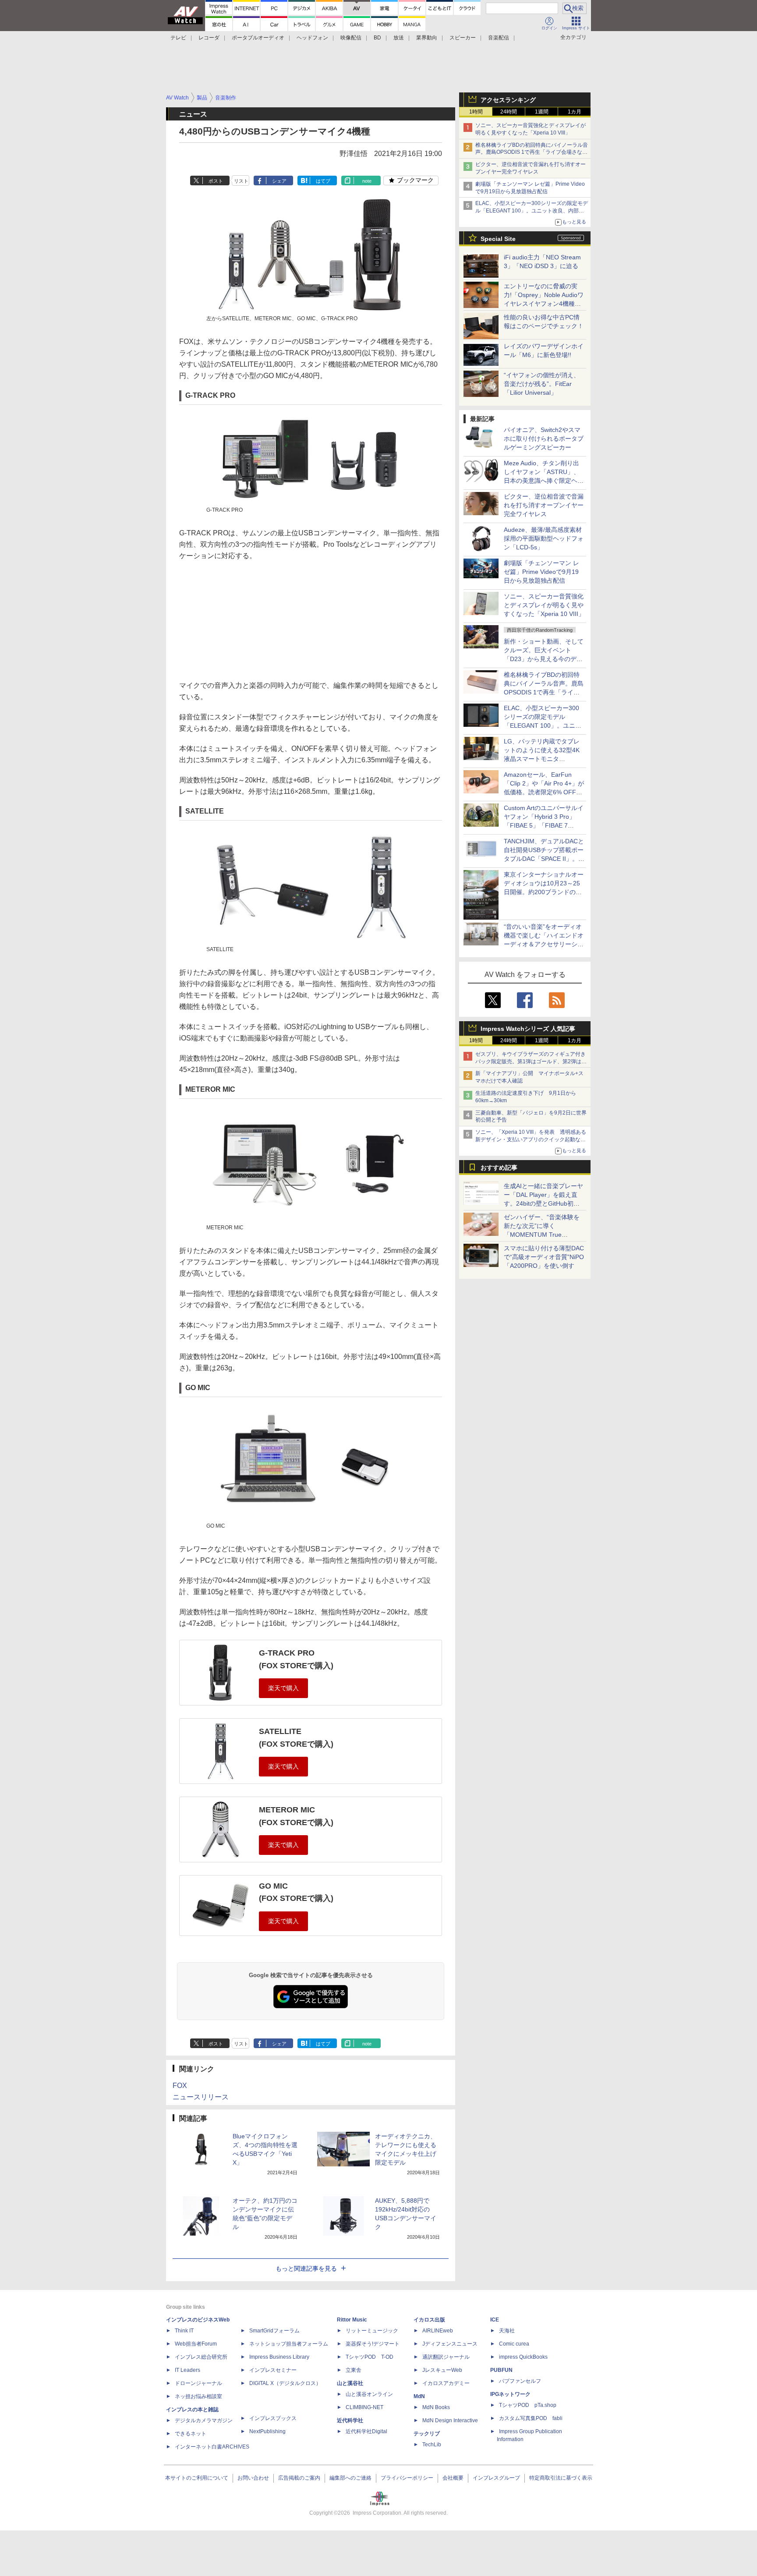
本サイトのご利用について (197, 2478)
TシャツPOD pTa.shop (528, 2405)
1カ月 (575, 112)
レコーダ (209, 38)
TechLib (432, 2445)
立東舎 (354, 2370)
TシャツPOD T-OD (370, 2357)
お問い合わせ (253, 2478)
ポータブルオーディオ (258, 38)
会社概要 (453, 2478)
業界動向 (427, 38)
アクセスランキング (508, 100)
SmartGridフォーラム (274, 2331)
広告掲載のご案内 (299, 2478)
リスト (241, 181)
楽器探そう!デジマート (373, 2344)
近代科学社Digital (366, 2431)
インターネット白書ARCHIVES (212, 2447)
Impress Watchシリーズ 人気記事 (528, 1029)
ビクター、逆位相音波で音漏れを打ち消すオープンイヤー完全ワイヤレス (544, 505)
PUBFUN (501, 2370)
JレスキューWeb (442, 2370)
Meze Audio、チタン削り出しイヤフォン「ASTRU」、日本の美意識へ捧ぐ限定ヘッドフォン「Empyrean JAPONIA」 (544, 481)
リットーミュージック (372, 2331)
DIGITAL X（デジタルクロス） (285, 2383)
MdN (419, 2396)
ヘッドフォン (312, 38)
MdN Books (436, 2407)
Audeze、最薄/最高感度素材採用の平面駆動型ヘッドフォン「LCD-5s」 (544, 538)
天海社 (507, 2331)
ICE (495, 2320)
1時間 (476, 112)
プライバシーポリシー (407, 2478)
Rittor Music (352, 2320)
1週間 (542, 112)
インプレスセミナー (273, 2370)
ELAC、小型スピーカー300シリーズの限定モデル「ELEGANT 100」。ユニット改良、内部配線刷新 (532, 211)
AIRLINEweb (438, 2331)
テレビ (178, 38)
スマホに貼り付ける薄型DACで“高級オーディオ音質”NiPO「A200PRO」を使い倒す (544, 1257)
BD (377, 38)
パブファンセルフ (520, 2381)
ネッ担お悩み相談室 (198, 2396)
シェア (279, 181)
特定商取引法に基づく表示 (561, 2478)
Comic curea (514, 2344)
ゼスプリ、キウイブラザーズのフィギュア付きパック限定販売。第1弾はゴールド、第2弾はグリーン (531, 1062)
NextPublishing (267, 2431)
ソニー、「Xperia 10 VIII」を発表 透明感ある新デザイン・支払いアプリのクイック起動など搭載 (531, 1139)
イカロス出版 (429, 2320)
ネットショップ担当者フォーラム (289, 2344)
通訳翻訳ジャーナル (446, 2357)
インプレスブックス (273, 2418)
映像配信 (351, 38)
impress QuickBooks (523, 2357)
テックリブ (427, 2434)
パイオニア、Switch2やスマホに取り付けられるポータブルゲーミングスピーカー (544, 439)
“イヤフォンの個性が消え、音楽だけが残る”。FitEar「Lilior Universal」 (542, 384)
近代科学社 (350, 2420)
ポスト (216, 181)
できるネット (191, 2434)
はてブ (323, 181)
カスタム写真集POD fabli (531, 2418)
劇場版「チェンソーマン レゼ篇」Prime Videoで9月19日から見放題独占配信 (541, 572)
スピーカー (463, 38)
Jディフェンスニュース (450, 2344)
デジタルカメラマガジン (204, 2420)
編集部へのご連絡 (350, 2478)
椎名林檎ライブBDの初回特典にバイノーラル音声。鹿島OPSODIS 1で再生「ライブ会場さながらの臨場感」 (532, 152)
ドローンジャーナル (198, 2383)
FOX (180, 2086)
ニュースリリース (201, 2097)
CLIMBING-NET (364, 2407)
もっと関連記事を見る (306, 2268)
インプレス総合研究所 (201, 2357)
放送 (399, 38)
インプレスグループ (496, 2478)
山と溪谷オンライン (369, 2394)
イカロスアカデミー (446, 2383)
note (367, 181)
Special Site (498, 239)
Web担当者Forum (196, 2344)
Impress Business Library (279, 2357)
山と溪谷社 (350, 2383)
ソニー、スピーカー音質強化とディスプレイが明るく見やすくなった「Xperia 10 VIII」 (544, 605)
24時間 (509, 112)
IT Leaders (187, 2370)
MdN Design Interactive (450, 2420)
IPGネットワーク (510, 2394)
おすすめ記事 (499, 1168)
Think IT (184, 2331)
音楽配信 (499, 38)
